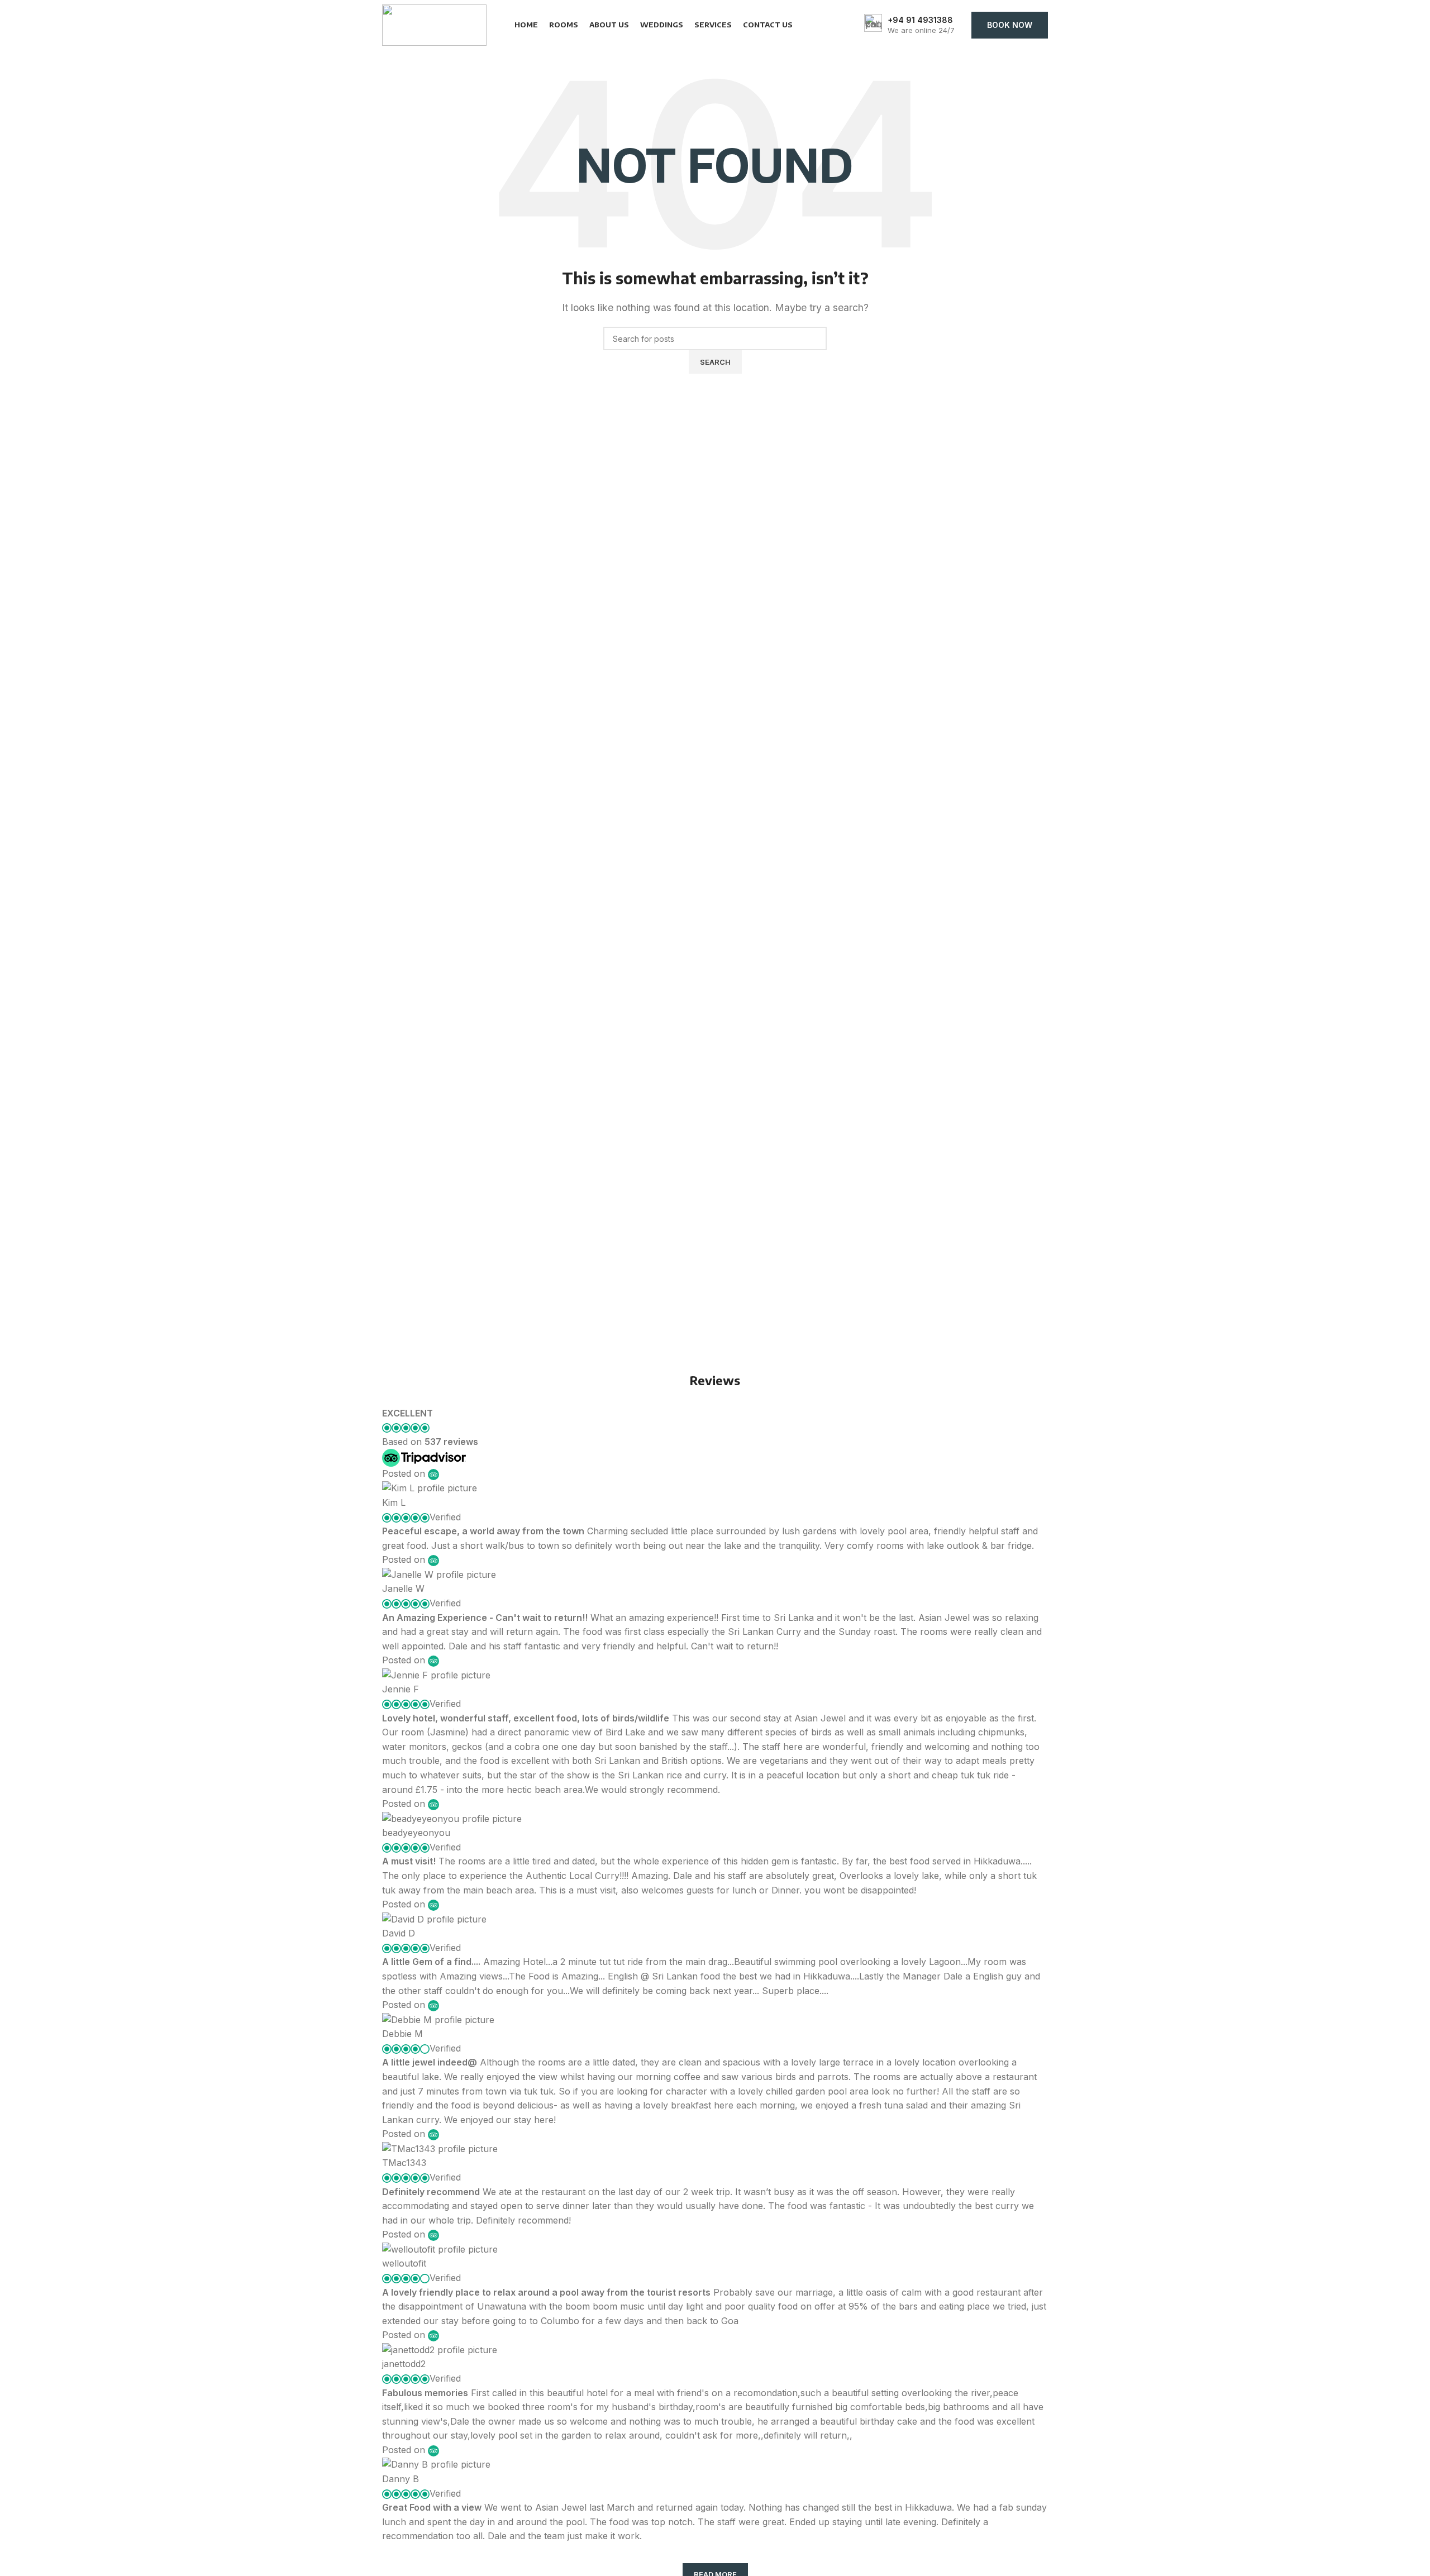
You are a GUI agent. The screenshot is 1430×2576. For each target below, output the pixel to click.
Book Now (1010, 25)
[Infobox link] (909, 25)
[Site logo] (434, 24)
